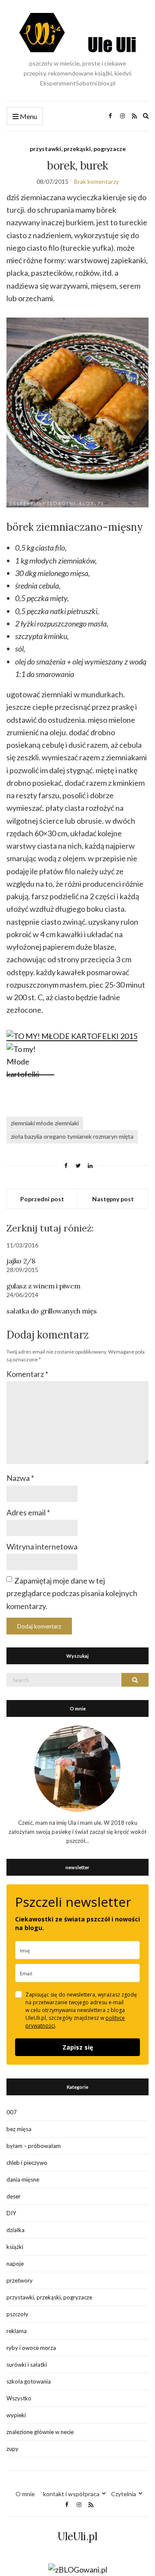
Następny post (113, 1199)
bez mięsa (19, 2129)
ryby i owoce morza (31, 2348)
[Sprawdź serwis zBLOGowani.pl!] (78, 2569)
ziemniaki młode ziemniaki (45, 1123)
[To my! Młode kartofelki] (30, 1070)
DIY (11, 2213)
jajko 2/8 (21, 1261)
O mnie (25, 2494)
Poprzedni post (42, 1199)
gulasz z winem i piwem (43, 1286)
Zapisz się (78, 2047)
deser (14, 2196)
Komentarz (27, 1374)
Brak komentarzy (96, 181)
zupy (12, 2449)
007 (12, 2112)
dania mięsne (23, 2179)
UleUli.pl (77, 2537)
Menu (28, 116)
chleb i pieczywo (27, 2163)
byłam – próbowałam (34, 2146)
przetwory (20, 2280)
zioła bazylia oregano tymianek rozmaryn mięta (72, 1136)
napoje (15, 2264)
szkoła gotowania (29, 2381)
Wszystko (19, 2398)
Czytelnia (124, 2494)
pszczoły (17, 2314)
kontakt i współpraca (71, 2494)
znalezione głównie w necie (40, 2432)
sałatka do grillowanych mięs (52, 1311)
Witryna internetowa (42, 1546)
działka (15, 2230)
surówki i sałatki (27, 2365)
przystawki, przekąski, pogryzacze (78, 149)
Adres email (28, 1512)
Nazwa (20, 1478)
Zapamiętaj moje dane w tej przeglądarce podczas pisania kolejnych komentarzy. (72, 1593)
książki (15, 2247)
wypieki (16, 2415)
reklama (17, 2331)
